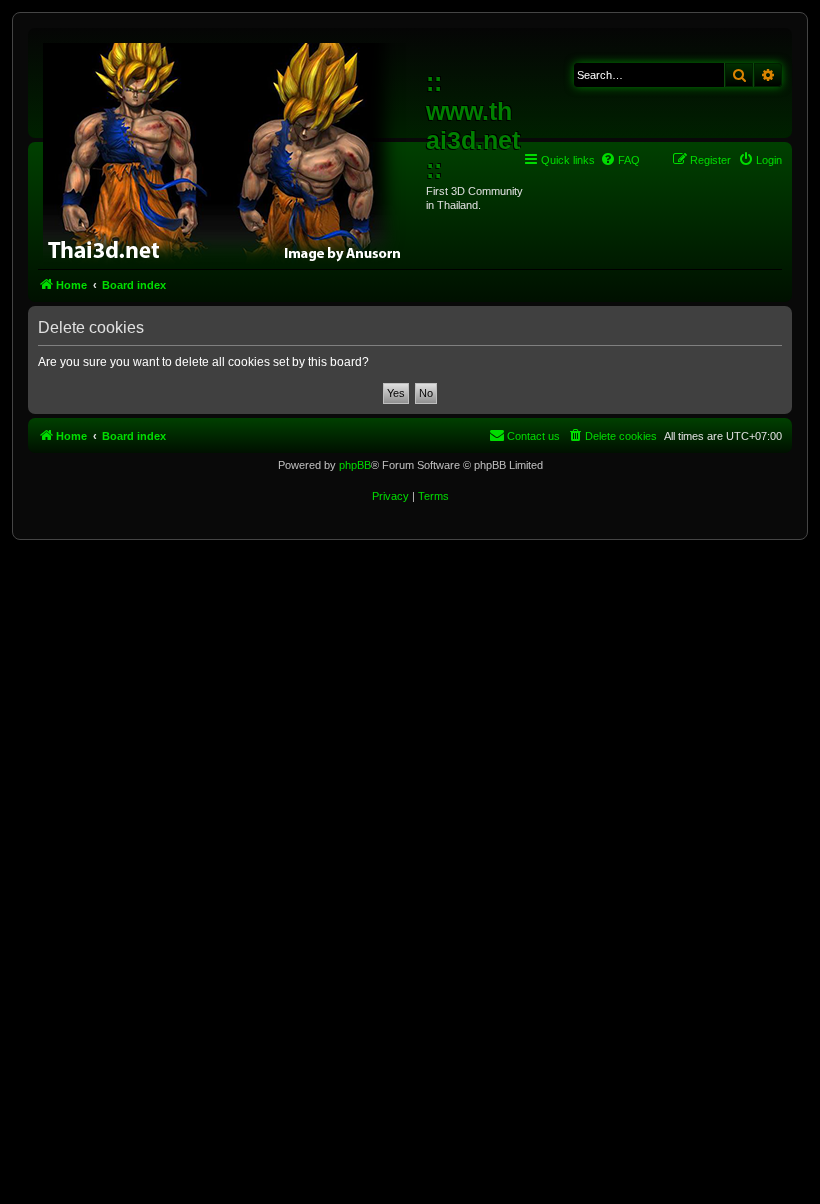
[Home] (229, 150)
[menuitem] (620, 160)
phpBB (355, 465)
